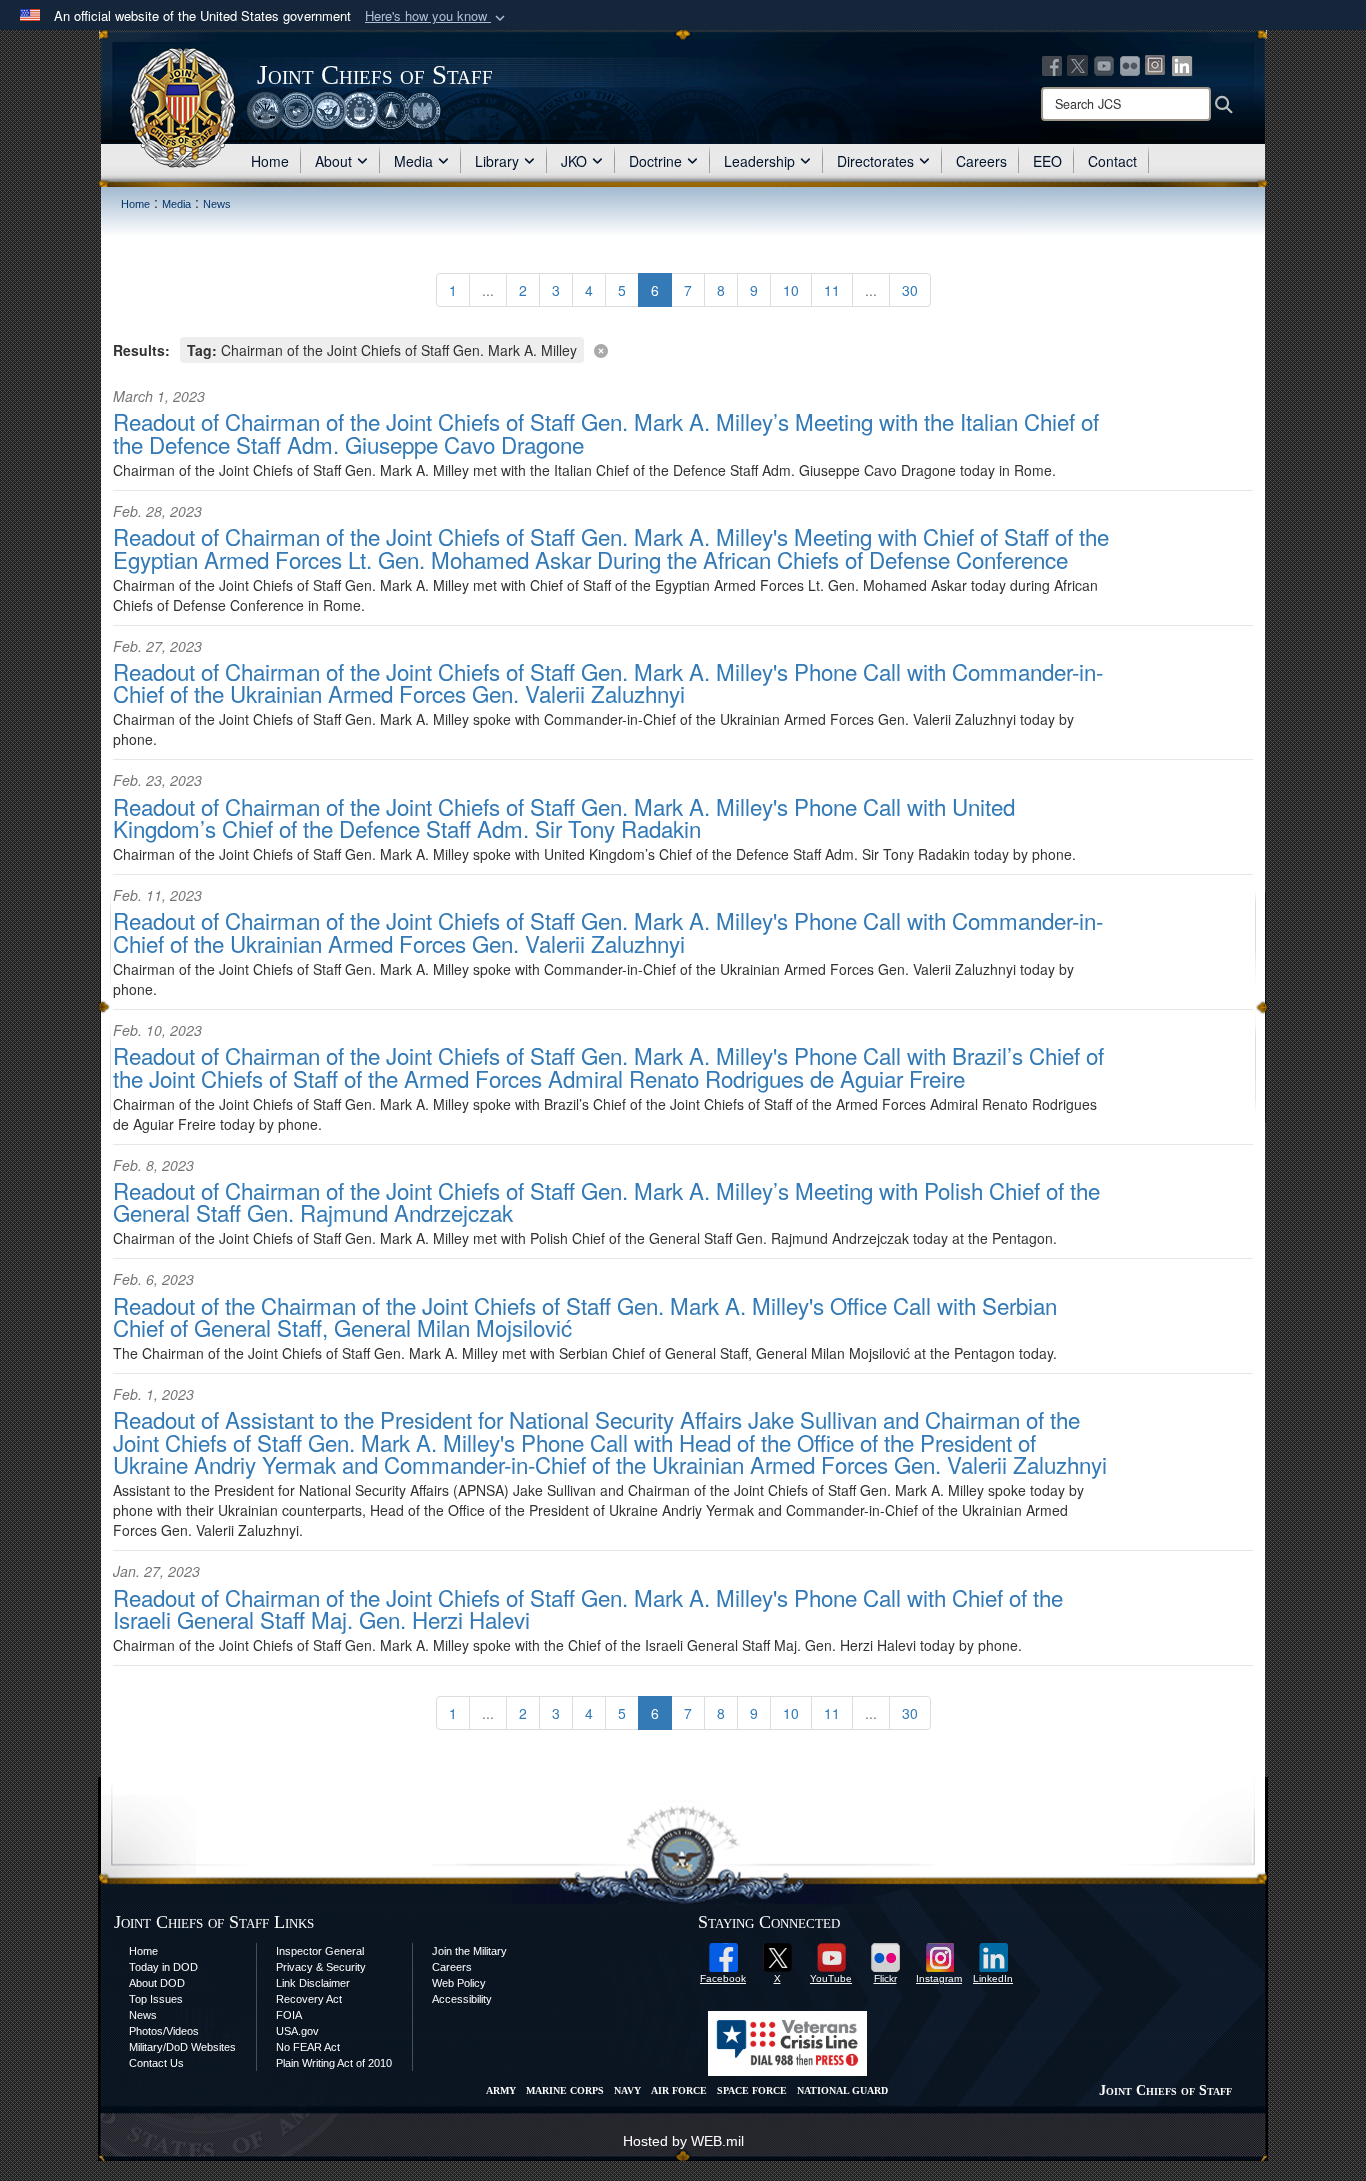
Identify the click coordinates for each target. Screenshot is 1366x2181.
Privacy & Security (321, 1967)
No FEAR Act (308, 2047)
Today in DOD (163, 1967)
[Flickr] (1130, 64)
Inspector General (320, 1951)
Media (413, 161)
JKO (574, 161)
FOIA (289, 2015)
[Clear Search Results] (683, 348)
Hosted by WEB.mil (683, 2141)
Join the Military (469, 1951)
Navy (627, 2090)
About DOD (157, 1983)
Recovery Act (309, 1999)
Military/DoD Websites (182, 2047)
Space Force (752, 2090)
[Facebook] (1052, 64)
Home (270, 161)
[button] (437, 16)
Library (497, 161)
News (143, 2015)
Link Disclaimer (313, 1983)
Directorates (875, 161)
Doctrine (655, 161)
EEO (1047, 161)
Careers (981, 161)
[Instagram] (1156, 64)
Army (501, 2090)
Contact (1112, 161)
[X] (1078, 64)
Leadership (759, 161)
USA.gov (297, 2031)
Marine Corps (565, 2090)
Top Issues (156, 1999)
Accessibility (462, 1999)
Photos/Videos (164, 2031)
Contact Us (156, 2063)
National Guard (842, 2090)
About (333, 161)
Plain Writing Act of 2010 (334, 2063)
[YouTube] (1104, 64)
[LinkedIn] (1182, 64)
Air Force (679, 2090)
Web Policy (459, 1983)
